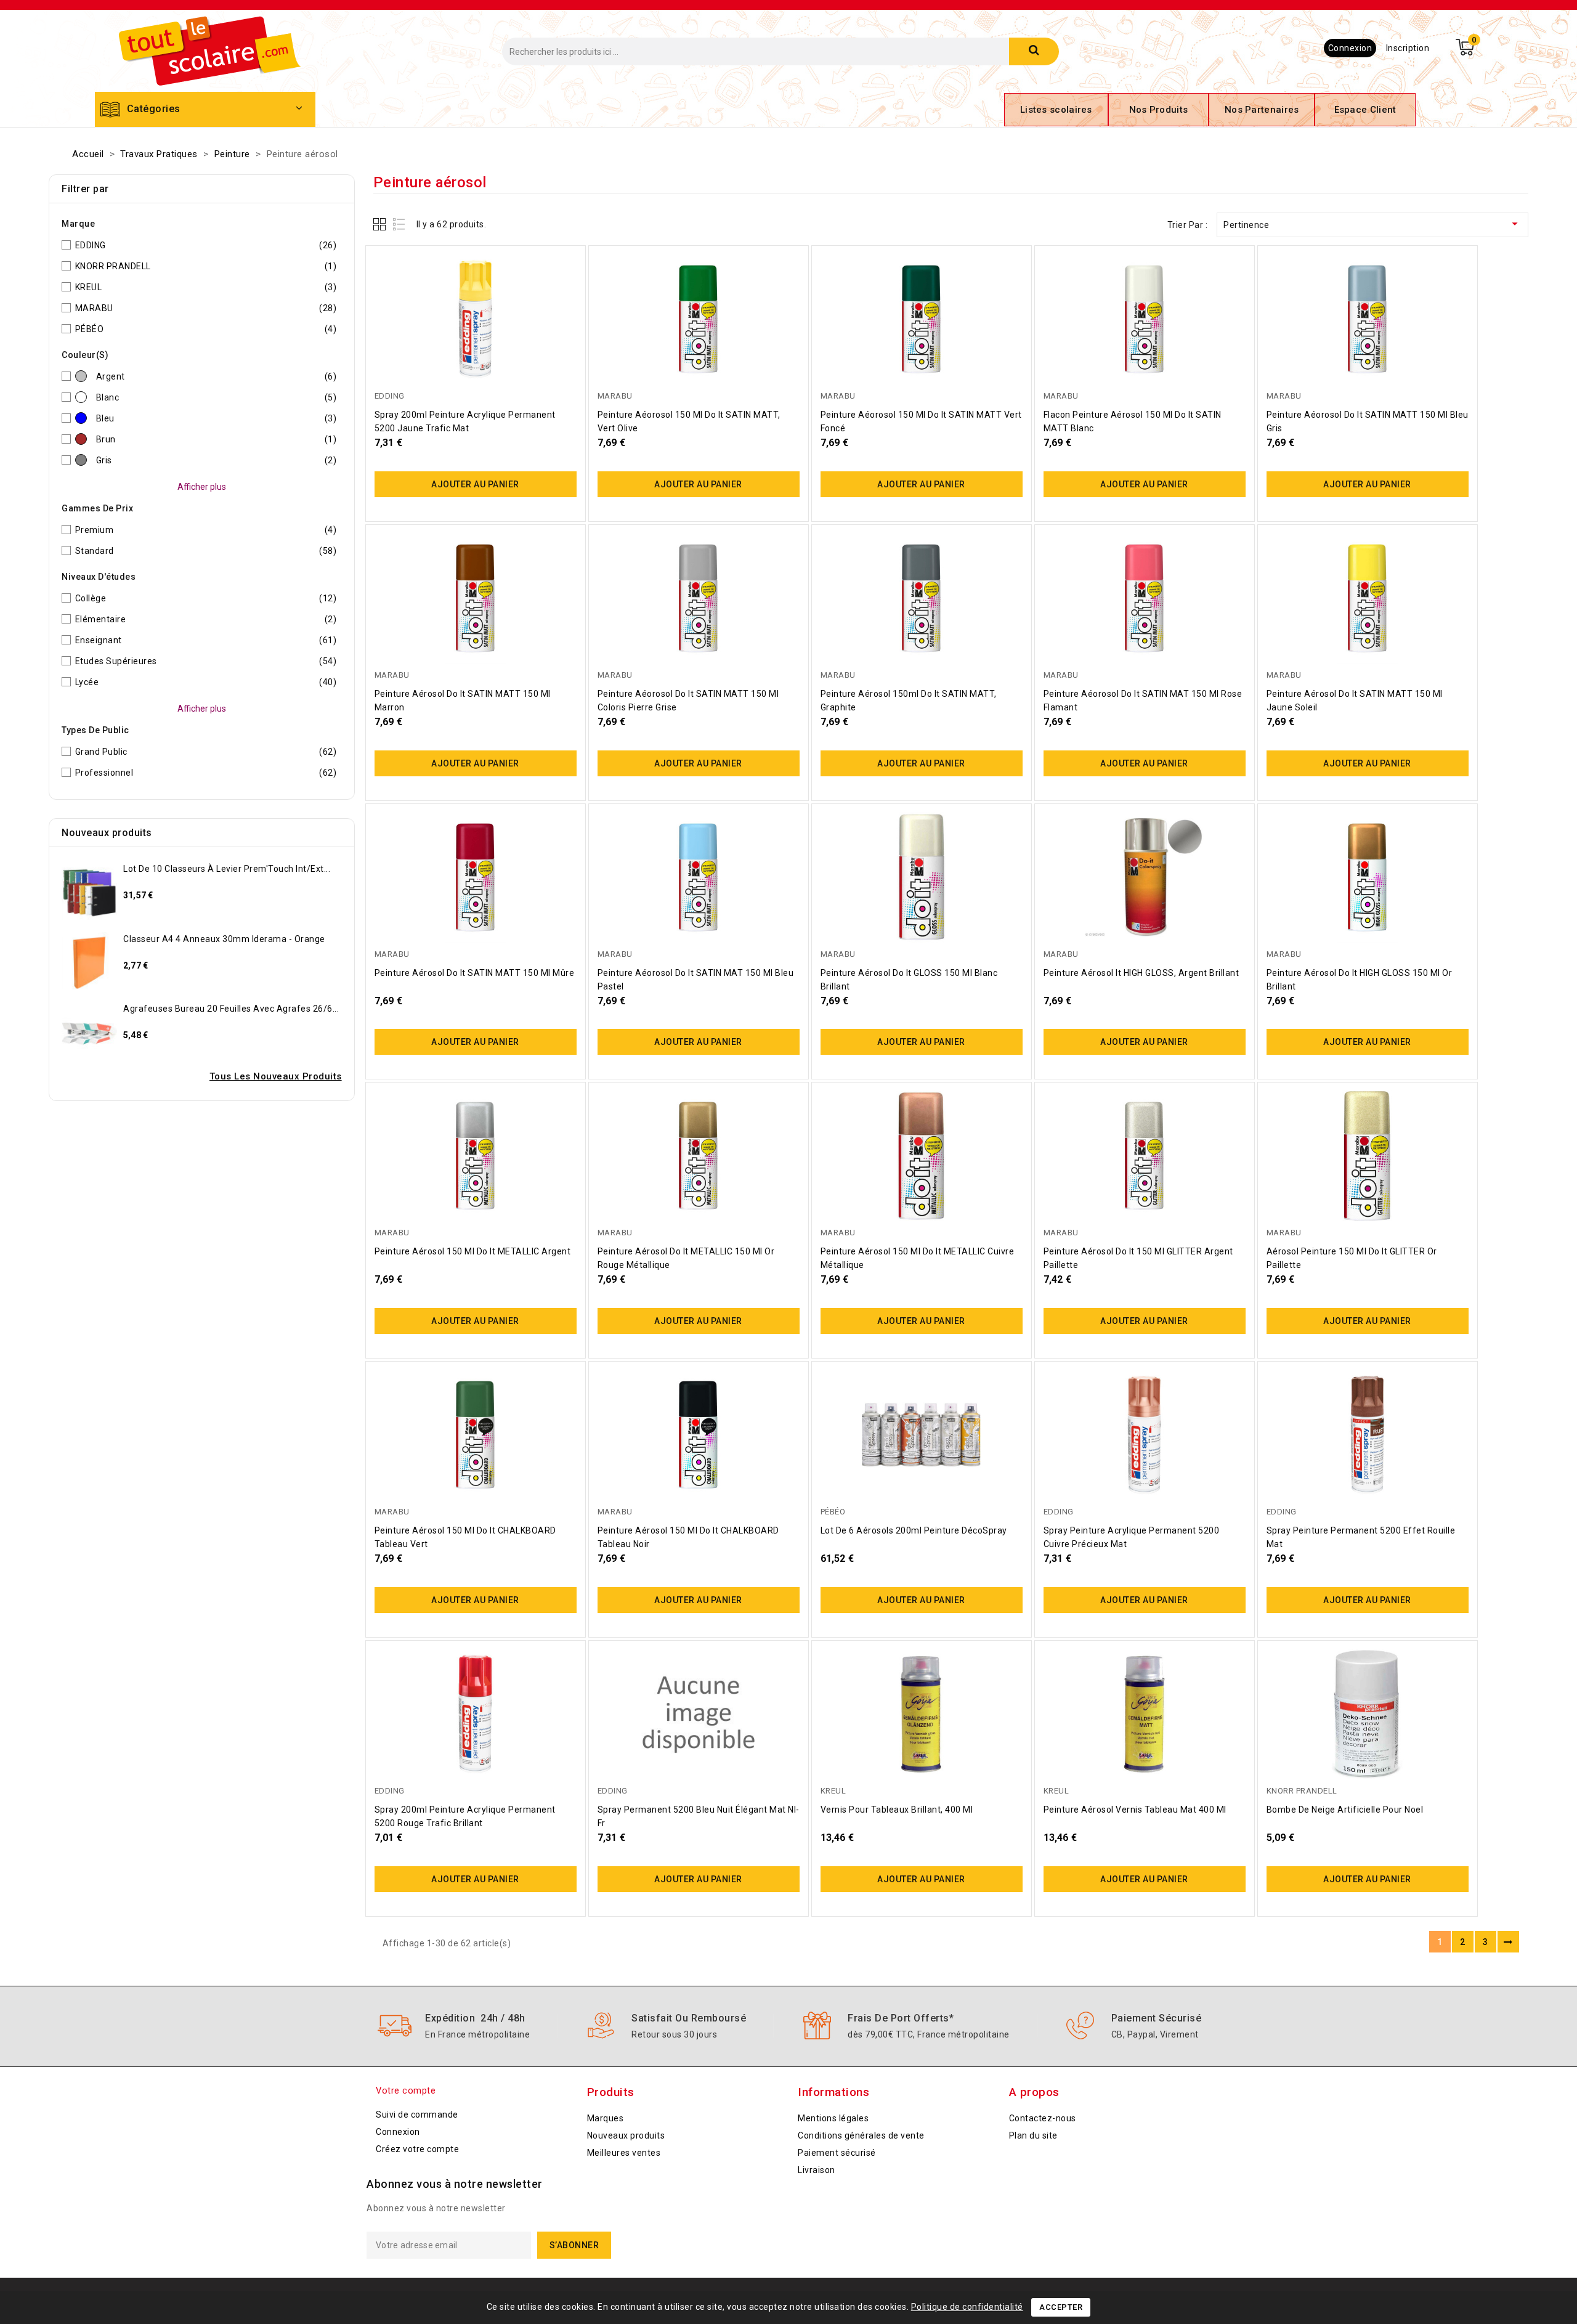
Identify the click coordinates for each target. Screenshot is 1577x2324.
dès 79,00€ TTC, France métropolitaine (929, 2034)
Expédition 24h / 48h (475, 2018)
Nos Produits (1159, 110)
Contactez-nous (1043, 2118)
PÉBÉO (206, 329)
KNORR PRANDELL (206, 266)
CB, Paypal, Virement (1155, 2034)
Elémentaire (206, 619)
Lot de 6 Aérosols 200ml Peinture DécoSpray (914, 1530)
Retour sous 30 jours (674, 2034)
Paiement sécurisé (1157, 2018)
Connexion (1350, 48)
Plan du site (1033, 2135)
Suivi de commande (417, 2115)
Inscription (1408, 48)
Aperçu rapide (562, 250)
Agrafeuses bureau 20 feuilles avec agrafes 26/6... (231, 1009)
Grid (381, 224)
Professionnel (206, 773)
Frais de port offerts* (901, 2018)
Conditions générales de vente (861, 2135)
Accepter (1061, 2307)
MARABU (206, 308)
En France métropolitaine (477, 2034)
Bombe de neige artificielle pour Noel (1345, 1810)
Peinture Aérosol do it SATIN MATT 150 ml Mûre (475, 973)
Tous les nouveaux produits (276, 1076)
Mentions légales (833, 2118)
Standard (206, 551)
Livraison (817, 2170)
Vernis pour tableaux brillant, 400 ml (897, 1810)
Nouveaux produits (626, 2135)
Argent (217, 376)
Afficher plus (202, 487)
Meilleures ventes (624, 2153)
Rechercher (1034, 51)
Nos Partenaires (1262, 110)
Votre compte (406, 2090)
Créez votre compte (417, 2149)
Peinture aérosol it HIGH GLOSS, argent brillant (1141, 973)
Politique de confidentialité (967, 2307)
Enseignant (206, 640)
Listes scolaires (1056, 110)
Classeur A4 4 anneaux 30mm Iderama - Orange (224, 939)
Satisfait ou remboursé (689, 2018)
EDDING (206, 245)
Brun (217, 439)
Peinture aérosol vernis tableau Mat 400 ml (1135, 1810)
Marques (606, 2118)
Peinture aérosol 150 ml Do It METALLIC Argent (473, 1251)
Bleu (217, 418)
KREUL (206, 287)
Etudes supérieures (206, 661)
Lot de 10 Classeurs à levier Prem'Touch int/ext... (227, 869)
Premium (206, 530)
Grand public (206, 752)
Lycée (206, 682)
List (399, 224)
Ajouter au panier (475, 484)
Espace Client (1365, 110)
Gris (217, 460)
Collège (206, 598)
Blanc (217, 397)
